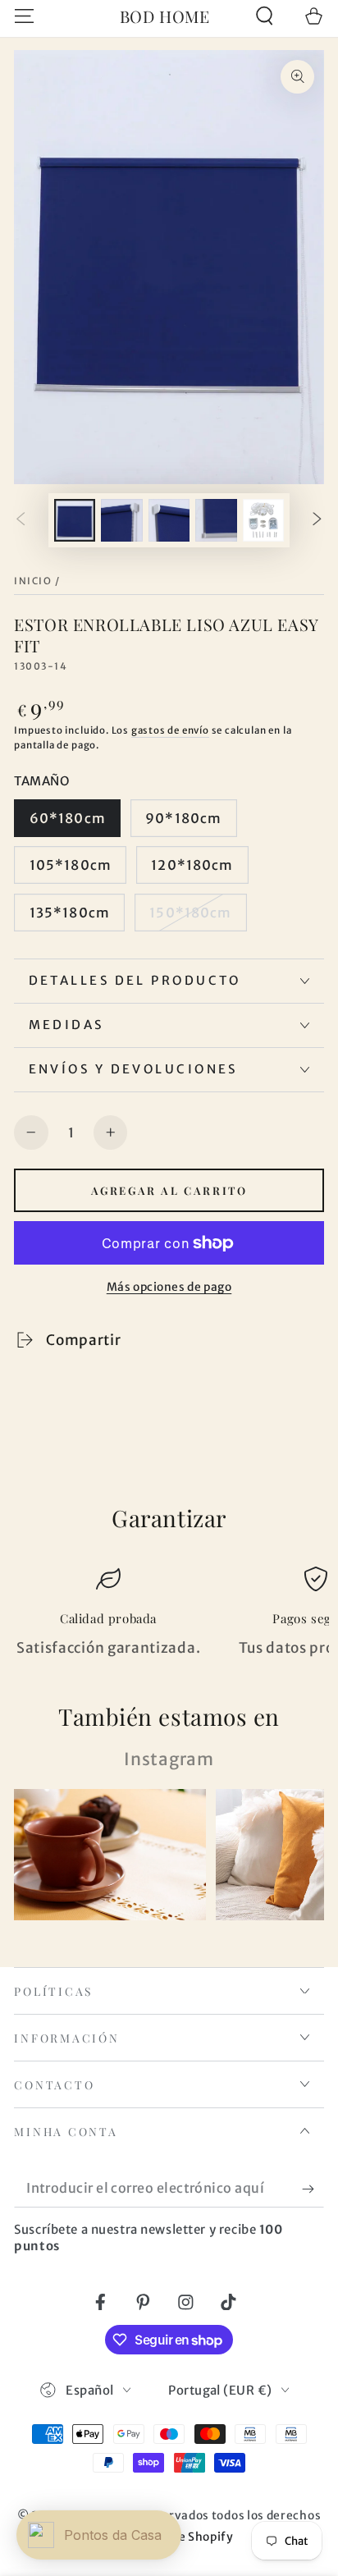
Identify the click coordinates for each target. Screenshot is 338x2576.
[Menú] (25, 16)
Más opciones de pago (169, 1287)
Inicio (33, 581)
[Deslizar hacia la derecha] (317, 521)
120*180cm (192, 865)
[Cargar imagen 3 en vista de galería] (169, 520)
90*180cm (183, 818)
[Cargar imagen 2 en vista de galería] (122, 520)
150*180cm (190, 913)
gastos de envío (170, 730)
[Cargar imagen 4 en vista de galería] (216, 520)
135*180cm (70, 913)
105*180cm (71, 865)
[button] (264, 16)
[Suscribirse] (313, 2189)
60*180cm (68, 818)
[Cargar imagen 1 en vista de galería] (75, 520)
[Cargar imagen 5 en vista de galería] (264, 520)
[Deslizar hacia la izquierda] (21, 521)
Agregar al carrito (169, 1190)
